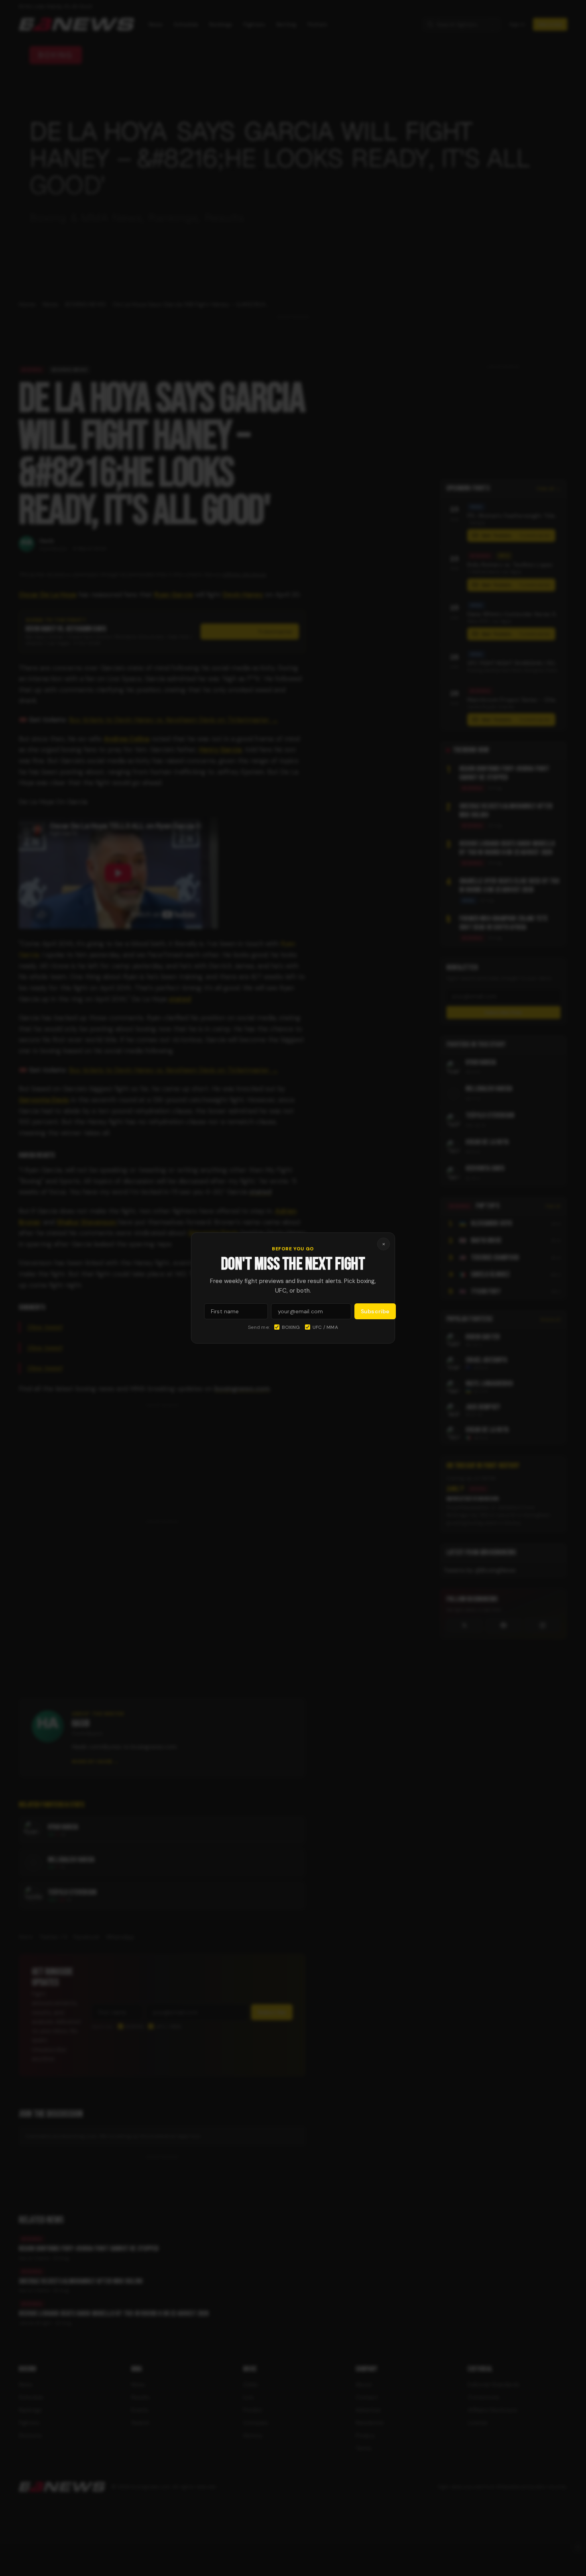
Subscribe (375, 1311)
